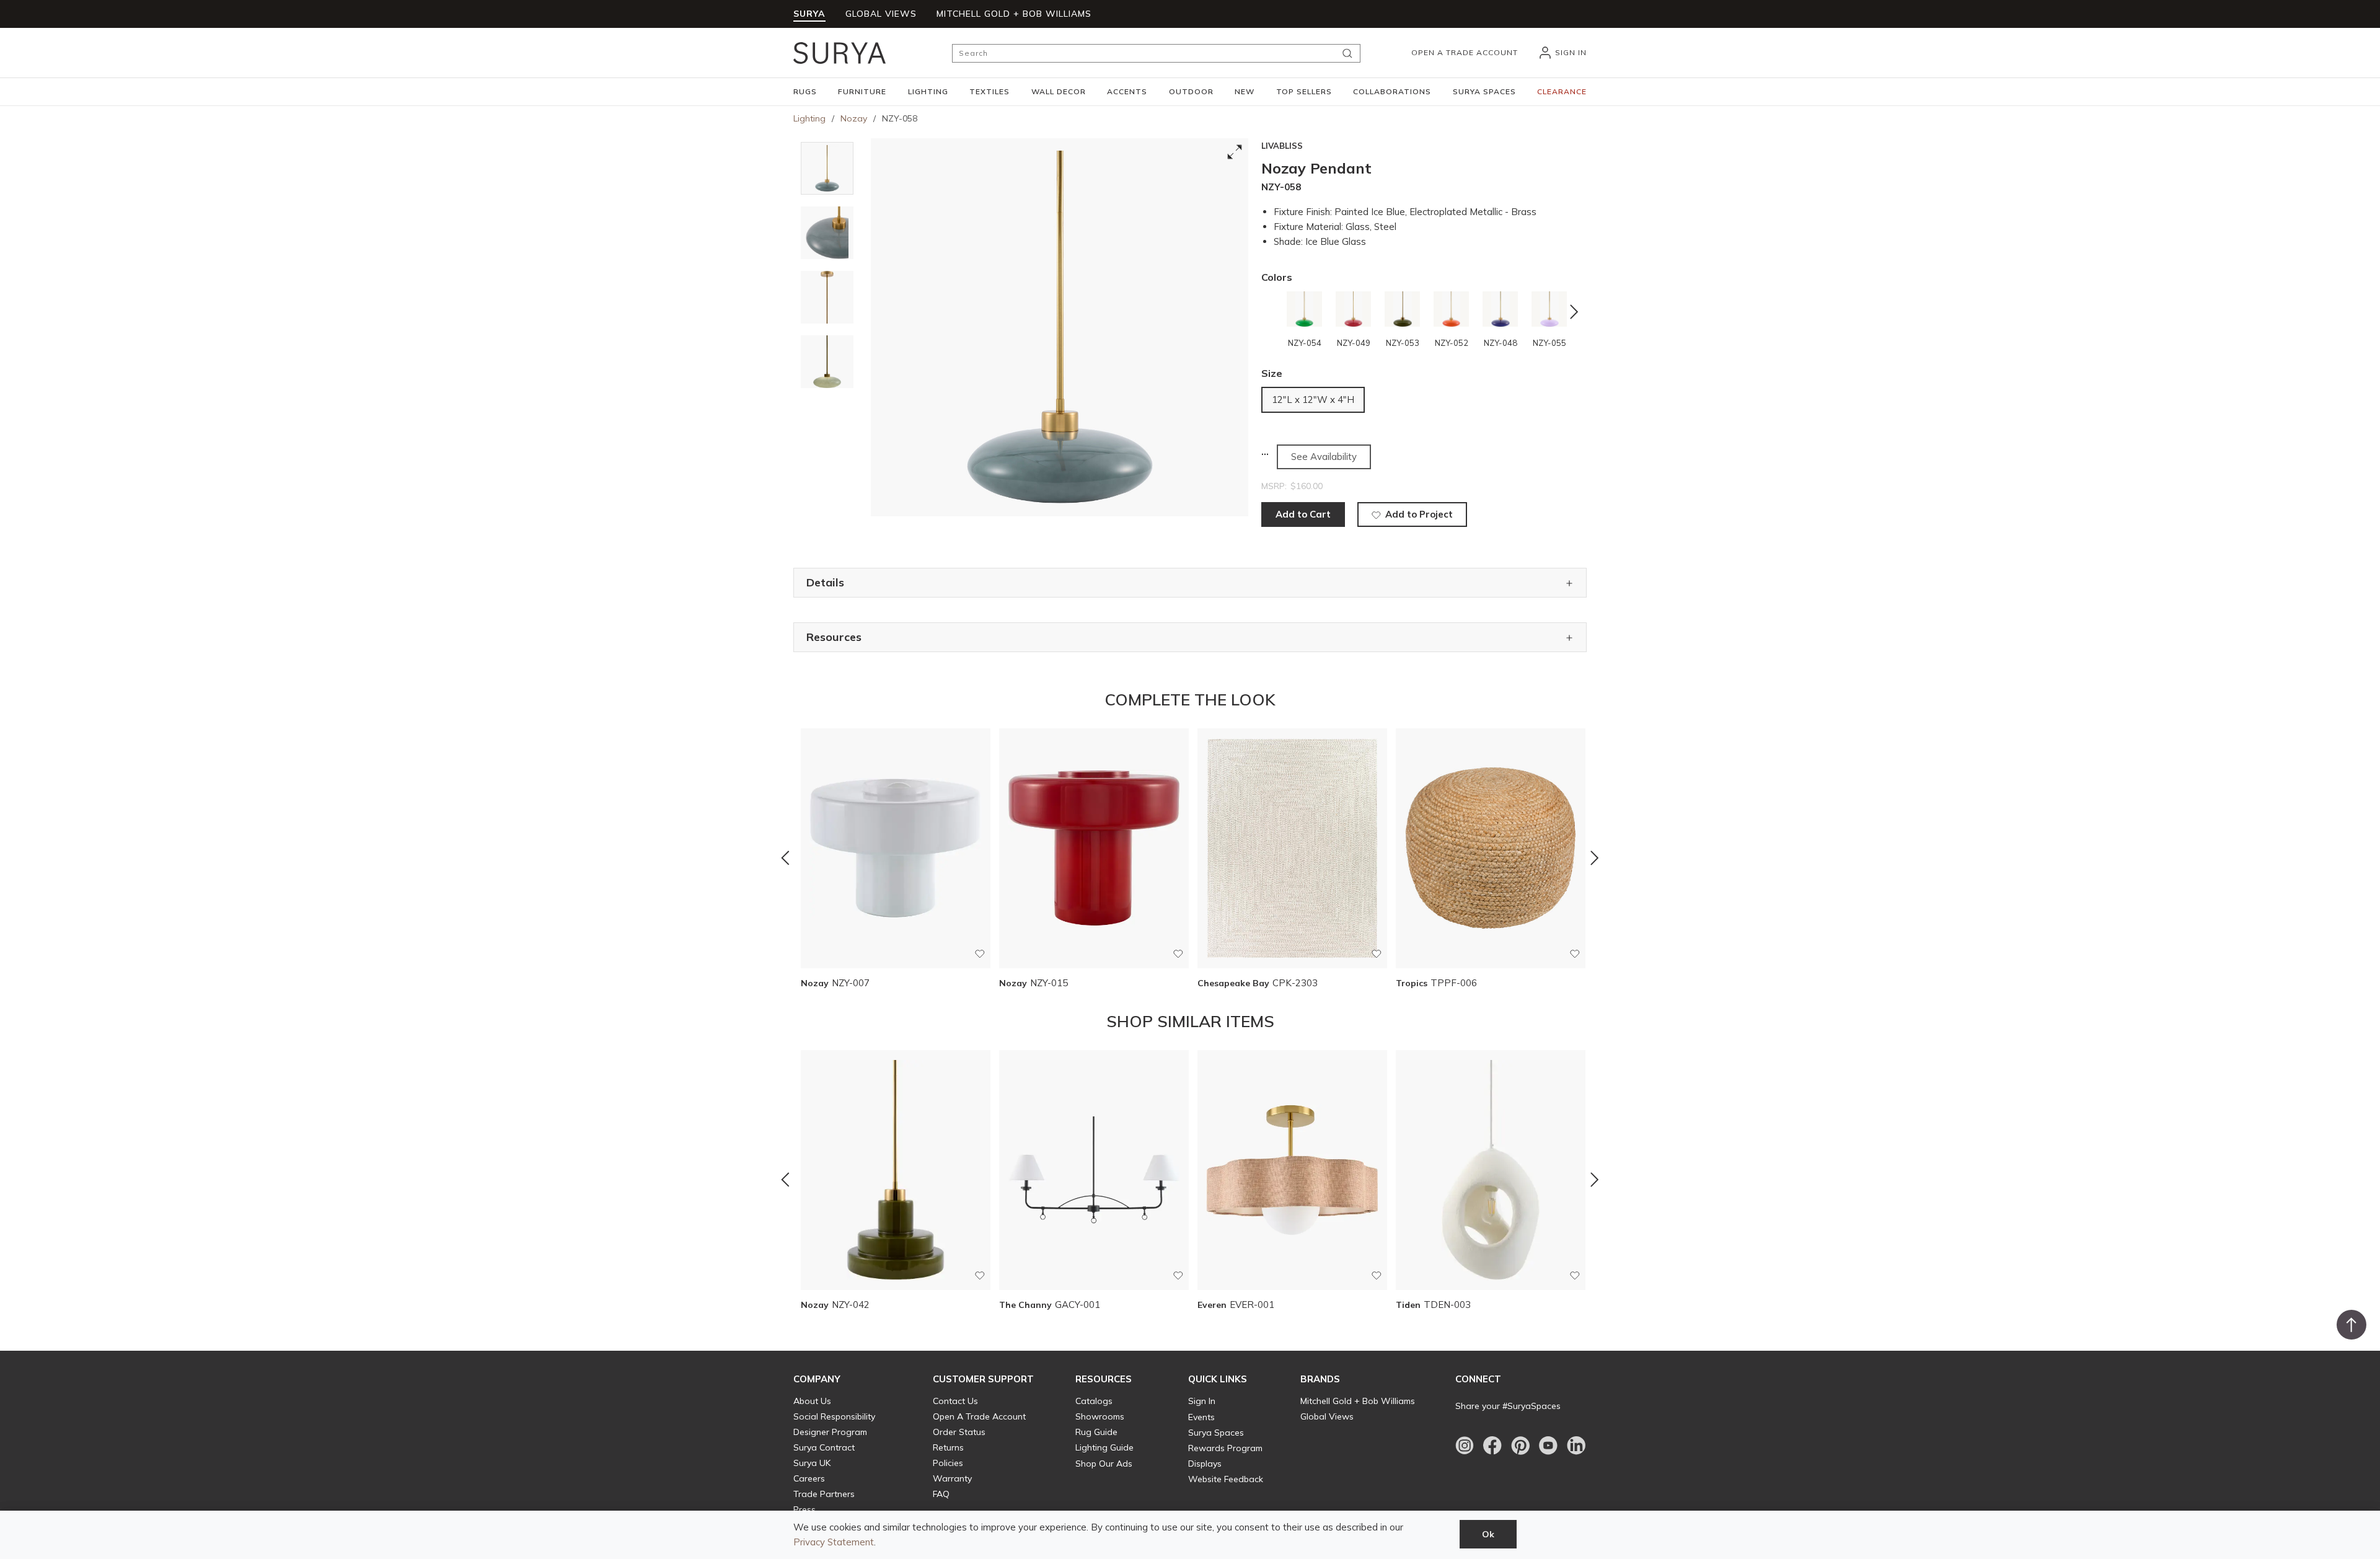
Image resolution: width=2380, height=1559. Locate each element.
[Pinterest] (1520, 1446)
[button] (805, 92)
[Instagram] (1465, 1446)
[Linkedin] (1576, 1446)
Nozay (854, 118)
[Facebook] (1492, 1446)
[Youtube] (1548, 1446)
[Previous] (785, 858)
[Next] (1595, 858)
